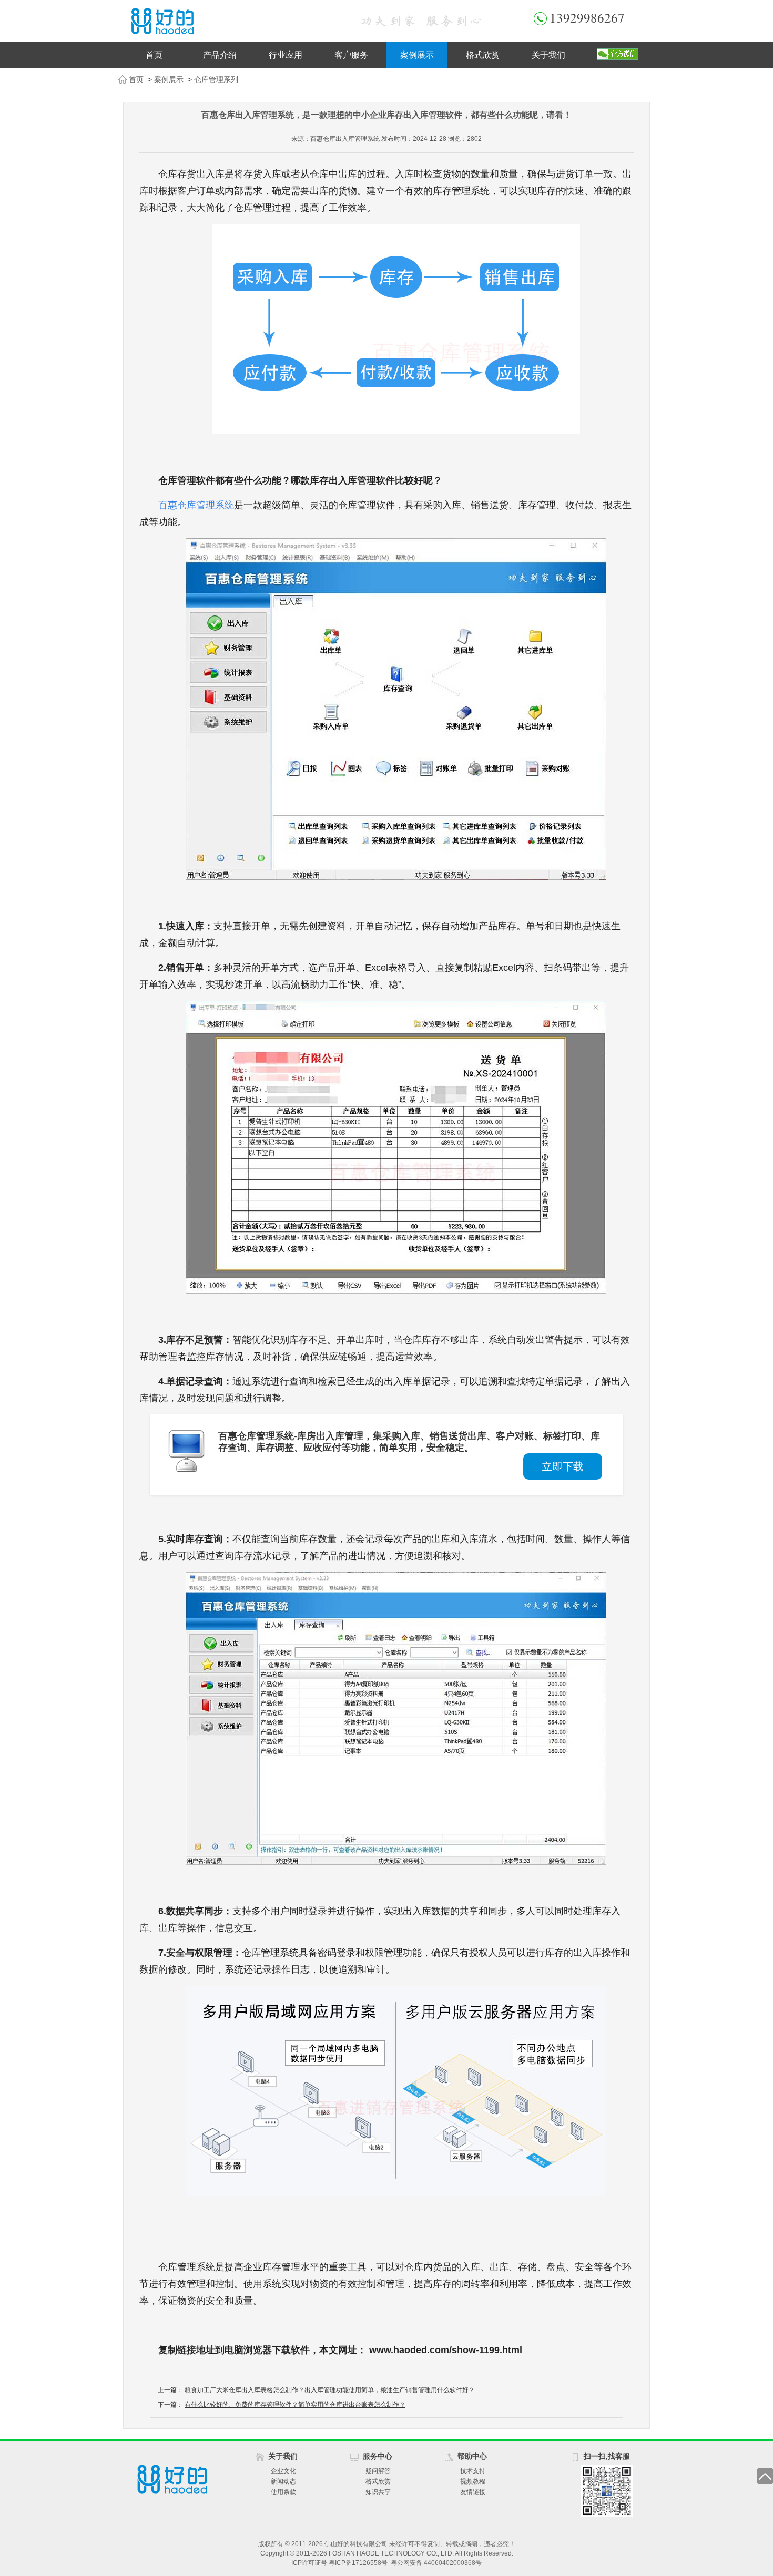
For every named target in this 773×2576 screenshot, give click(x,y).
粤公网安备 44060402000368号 (436, 2563)
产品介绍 (220, 55)
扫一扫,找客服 (607, 2456)
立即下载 (563, 1466)
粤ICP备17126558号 (358, 2563)
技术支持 (473, 2471)
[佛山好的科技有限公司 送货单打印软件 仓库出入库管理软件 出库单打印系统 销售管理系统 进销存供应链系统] (229, 21)
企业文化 (283, 2471)
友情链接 (473, 2492)
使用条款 (283, 2492)
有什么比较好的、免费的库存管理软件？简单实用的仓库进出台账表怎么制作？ (295, 2405)
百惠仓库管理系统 (196, 505)
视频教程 (473, 2481)
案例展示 (417, 55)
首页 (154, 55)
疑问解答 (378, 2471)
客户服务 (351, 55)
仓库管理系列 (216, 79)
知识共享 (378, 2492)
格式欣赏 (483, 55)
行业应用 (286, 55)
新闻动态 (283, 2481)
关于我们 (548, 55)
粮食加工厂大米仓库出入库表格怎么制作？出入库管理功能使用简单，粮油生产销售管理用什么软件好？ (330, 2390)
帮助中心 (472, 2456)
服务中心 (378, 2456)
